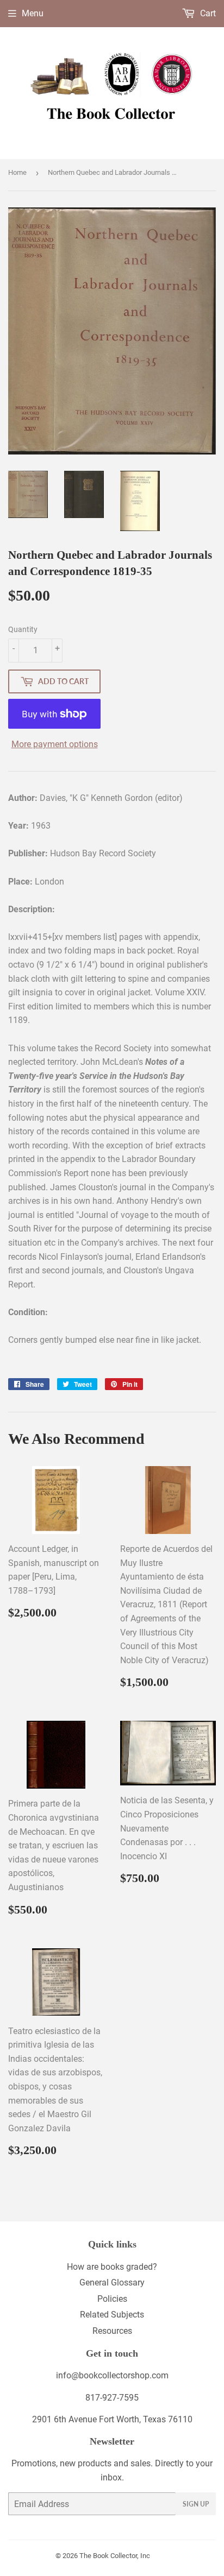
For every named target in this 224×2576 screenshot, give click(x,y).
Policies (112, 2299)
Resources (112, 2331)
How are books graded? (112, 2267)
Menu (33, 13)
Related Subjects (112, 2315)
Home (17, 172)
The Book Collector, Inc (115, 2556)
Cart (207, 13)
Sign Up (196, 2504)
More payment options (55, 744)
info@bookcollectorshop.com (112, 2375)
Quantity (23, 629)
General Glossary (112, 2283)
